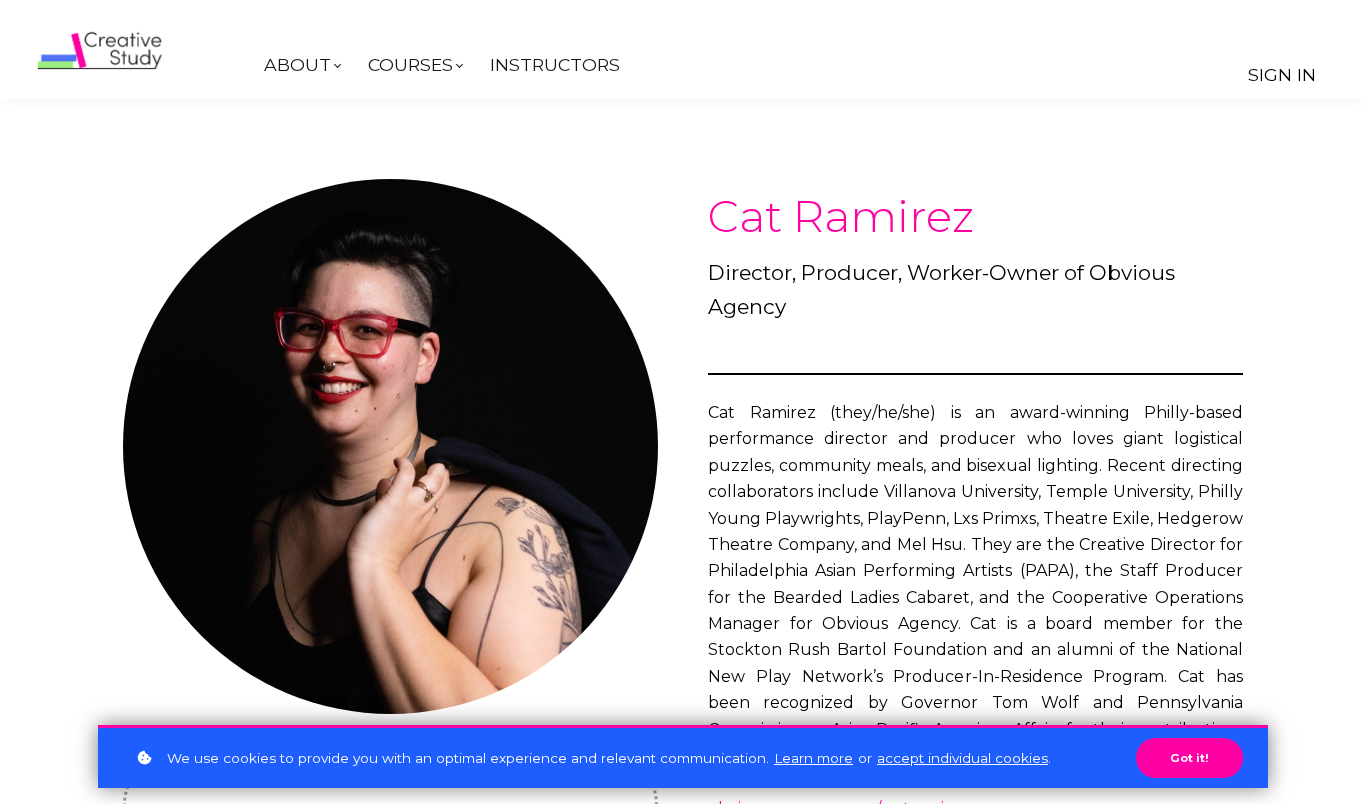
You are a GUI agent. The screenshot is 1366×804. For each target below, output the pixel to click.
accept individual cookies (962, 758)
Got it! (1189, 758)
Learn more (813, 758)
